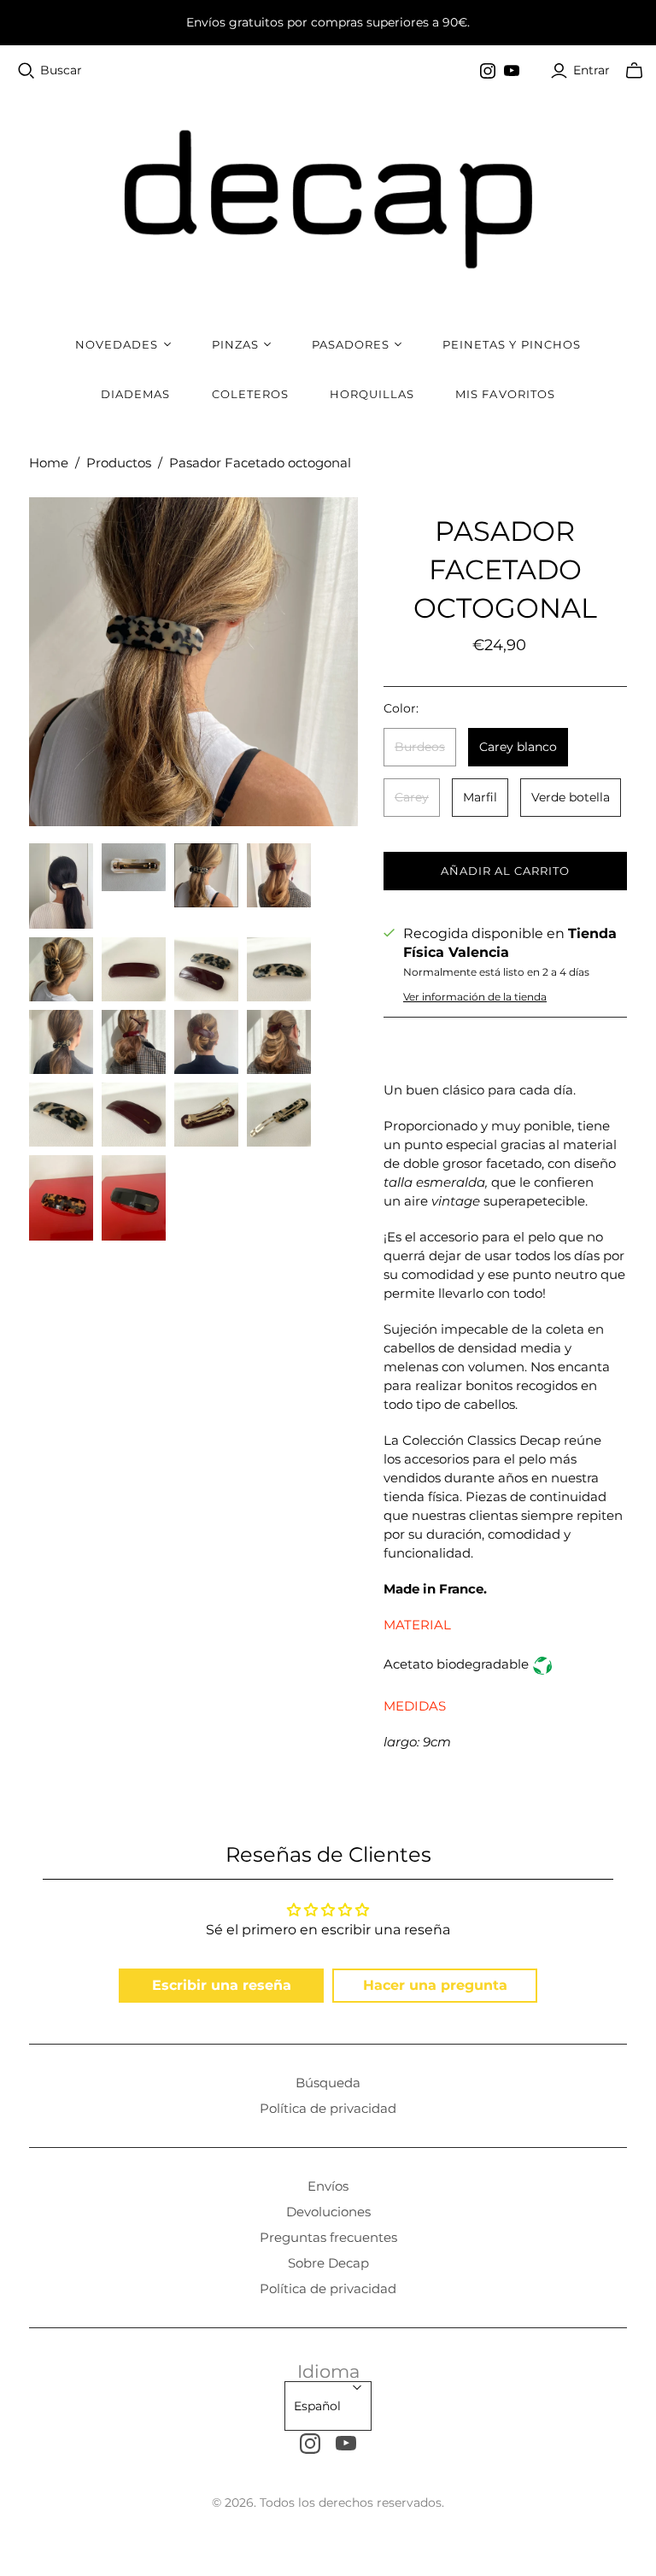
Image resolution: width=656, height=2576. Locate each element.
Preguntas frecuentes (328, 2237)
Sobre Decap (328, 2263)
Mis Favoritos (505, 394)
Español (317, 2406)
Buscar (61, 70)
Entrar (592, 70)
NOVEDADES (117, 344)
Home (49, 463)
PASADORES (351, 344)
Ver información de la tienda (475, 997)
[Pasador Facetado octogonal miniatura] (61, 886)
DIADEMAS (135, 394)
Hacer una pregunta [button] (435, 1985)
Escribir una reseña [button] (222, 1985)
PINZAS (235, 344)
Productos (119, 463)
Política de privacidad (328, 2108)
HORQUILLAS (372, 394)
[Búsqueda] (26, 71)
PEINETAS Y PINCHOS (512, 344)
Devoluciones (328, 2212)
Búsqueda (328, 2083)
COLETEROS (250, 394)
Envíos (328, 2186)
